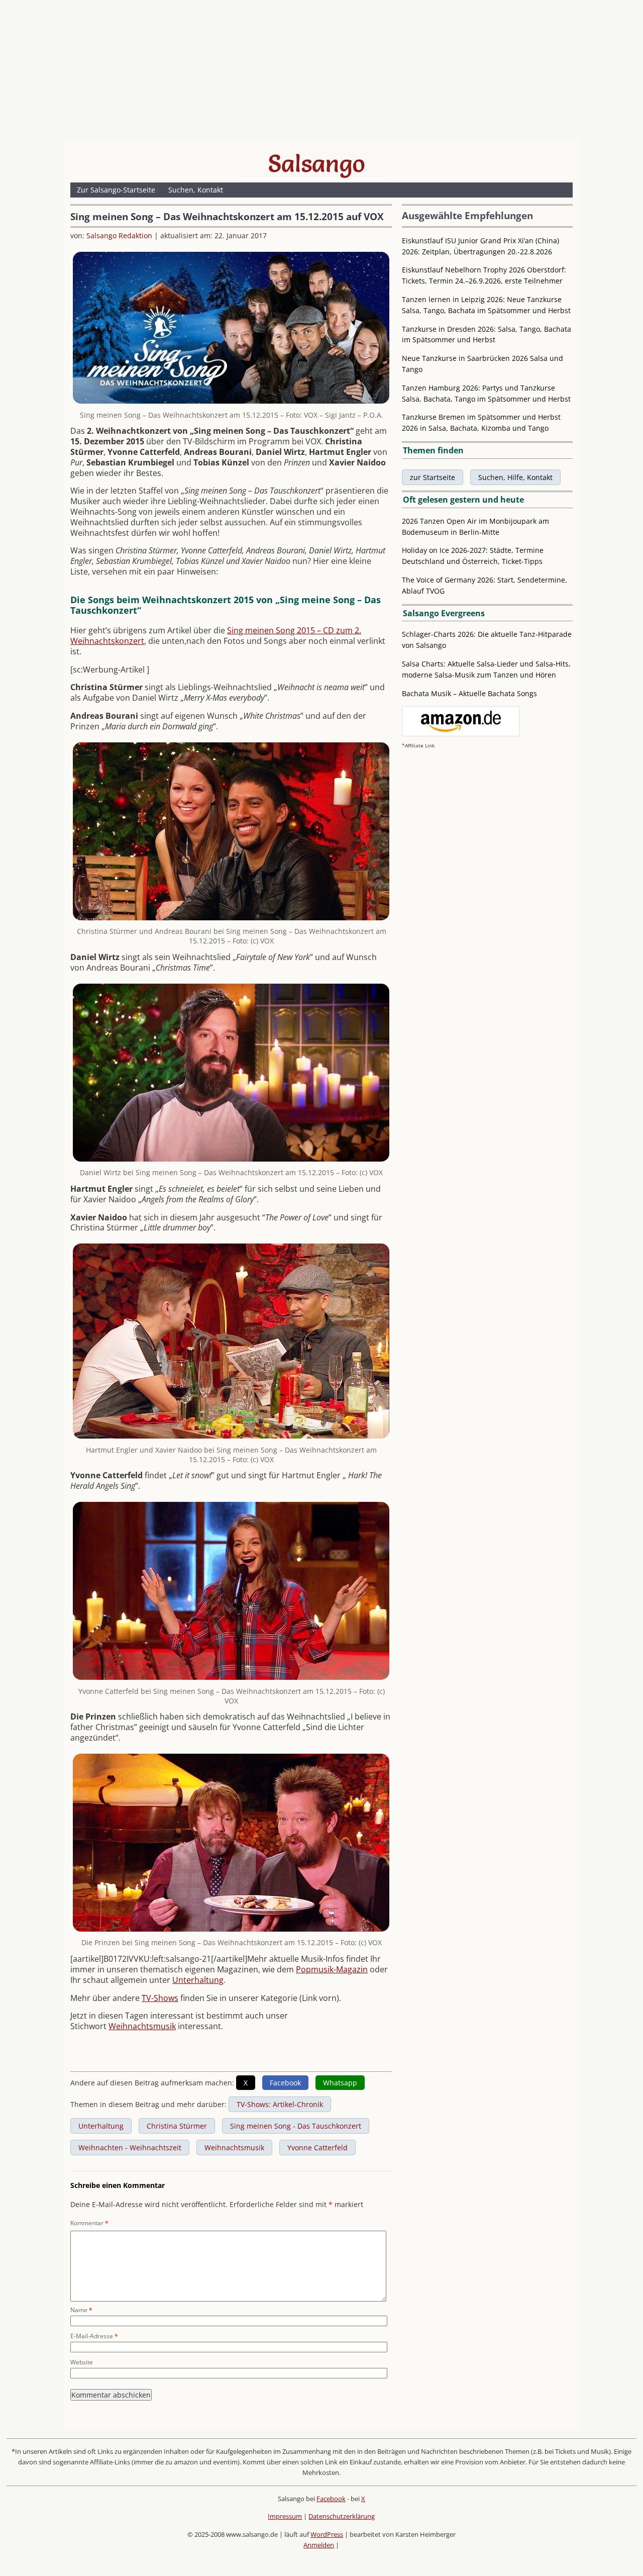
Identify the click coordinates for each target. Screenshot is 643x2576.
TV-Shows (160, 1998)
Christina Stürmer (177, 2126)
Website (82, 2362)
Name (81, 2310)
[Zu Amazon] (461, 734)
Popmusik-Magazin (332, 1969)
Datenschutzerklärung (342, 2516)
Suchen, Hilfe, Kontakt (515, 477)
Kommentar (89, 2223)
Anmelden (319, 2545)
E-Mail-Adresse (94, 2336)
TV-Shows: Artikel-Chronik (280, 2104)
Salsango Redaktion (119, 235)
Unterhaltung (198, 1980)
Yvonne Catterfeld (317, 2148)
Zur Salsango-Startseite (116, 190)
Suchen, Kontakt (196, 190)
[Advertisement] (321, 73)
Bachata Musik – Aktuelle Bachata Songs (469, 693)
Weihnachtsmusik (142, 2026)
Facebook (331, 2499)
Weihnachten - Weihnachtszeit (130, 2148)
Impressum (285, 2516)
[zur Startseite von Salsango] (316, 163)
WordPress (327, 2534)
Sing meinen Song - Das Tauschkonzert (296, 2126)
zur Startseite (433, 477)
